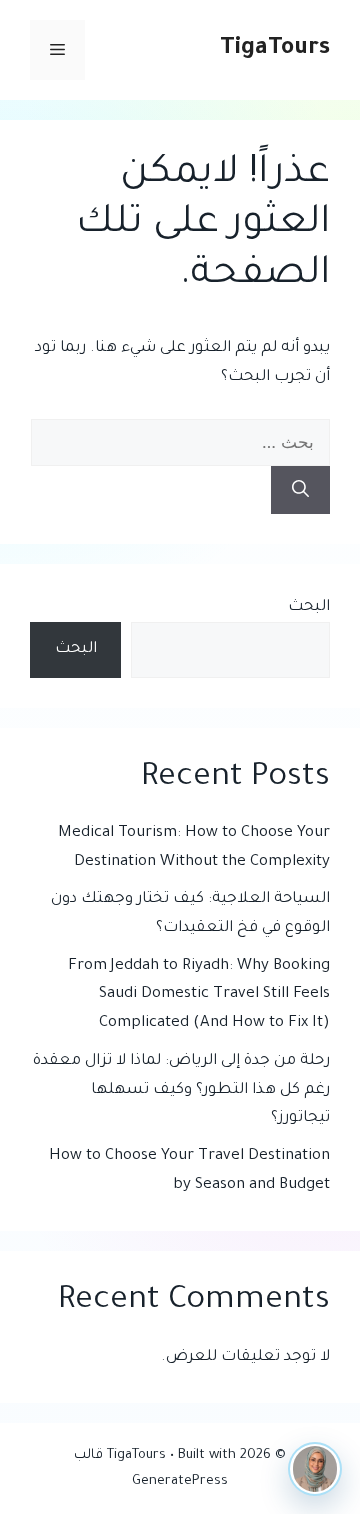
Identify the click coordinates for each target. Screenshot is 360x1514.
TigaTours (275, 49)
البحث (309, 607)
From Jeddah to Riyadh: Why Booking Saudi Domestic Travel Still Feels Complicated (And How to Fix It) (199, 995)
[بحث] (300, 490)
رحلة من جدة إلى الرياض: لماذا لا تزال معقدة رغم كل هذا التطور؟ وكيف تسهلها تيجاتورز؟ (181, 1090)
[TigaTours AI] (315, 1469)
